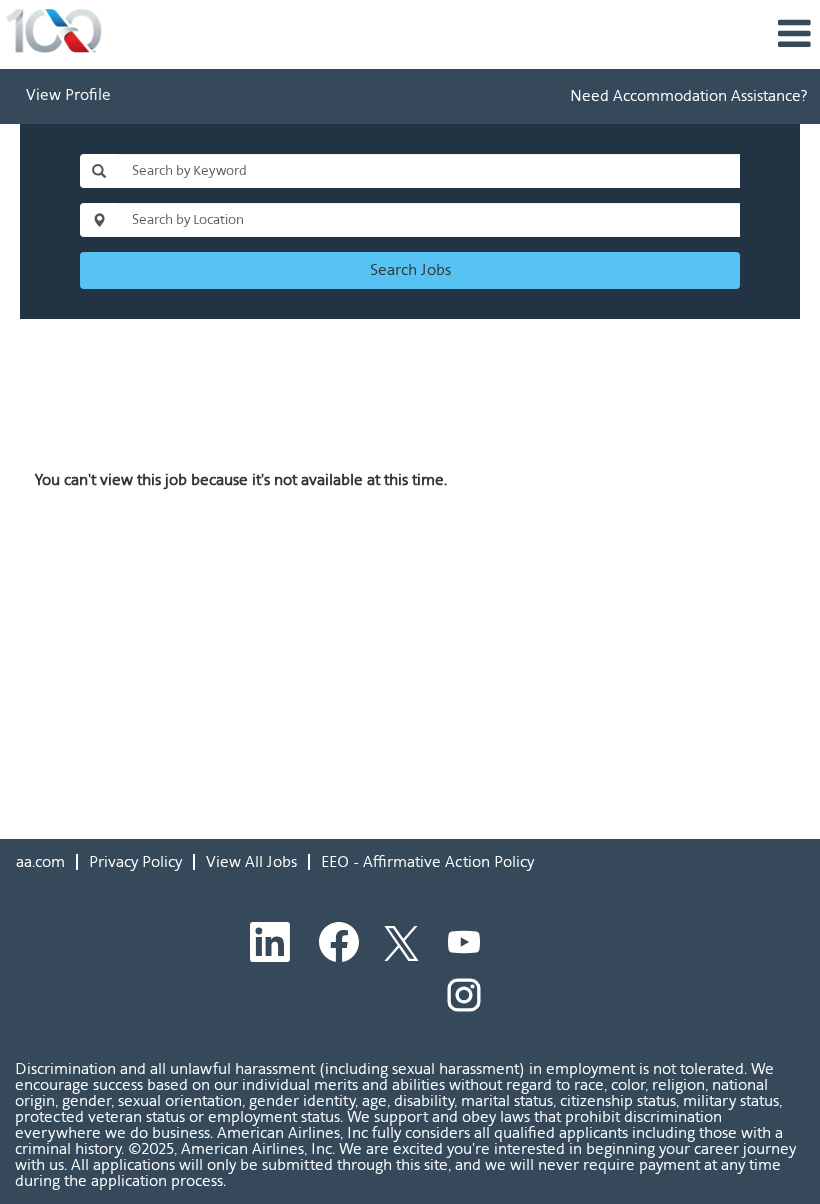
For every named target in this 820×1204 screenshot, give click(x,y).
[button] (546, 34)
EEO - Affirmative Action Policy (427, 861)
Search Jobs (410, 269)
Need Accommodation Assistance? (688, 95)
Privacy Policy (135, 861)
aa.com (40, 861)
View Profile (68, 96)
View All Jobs (251, 861)
